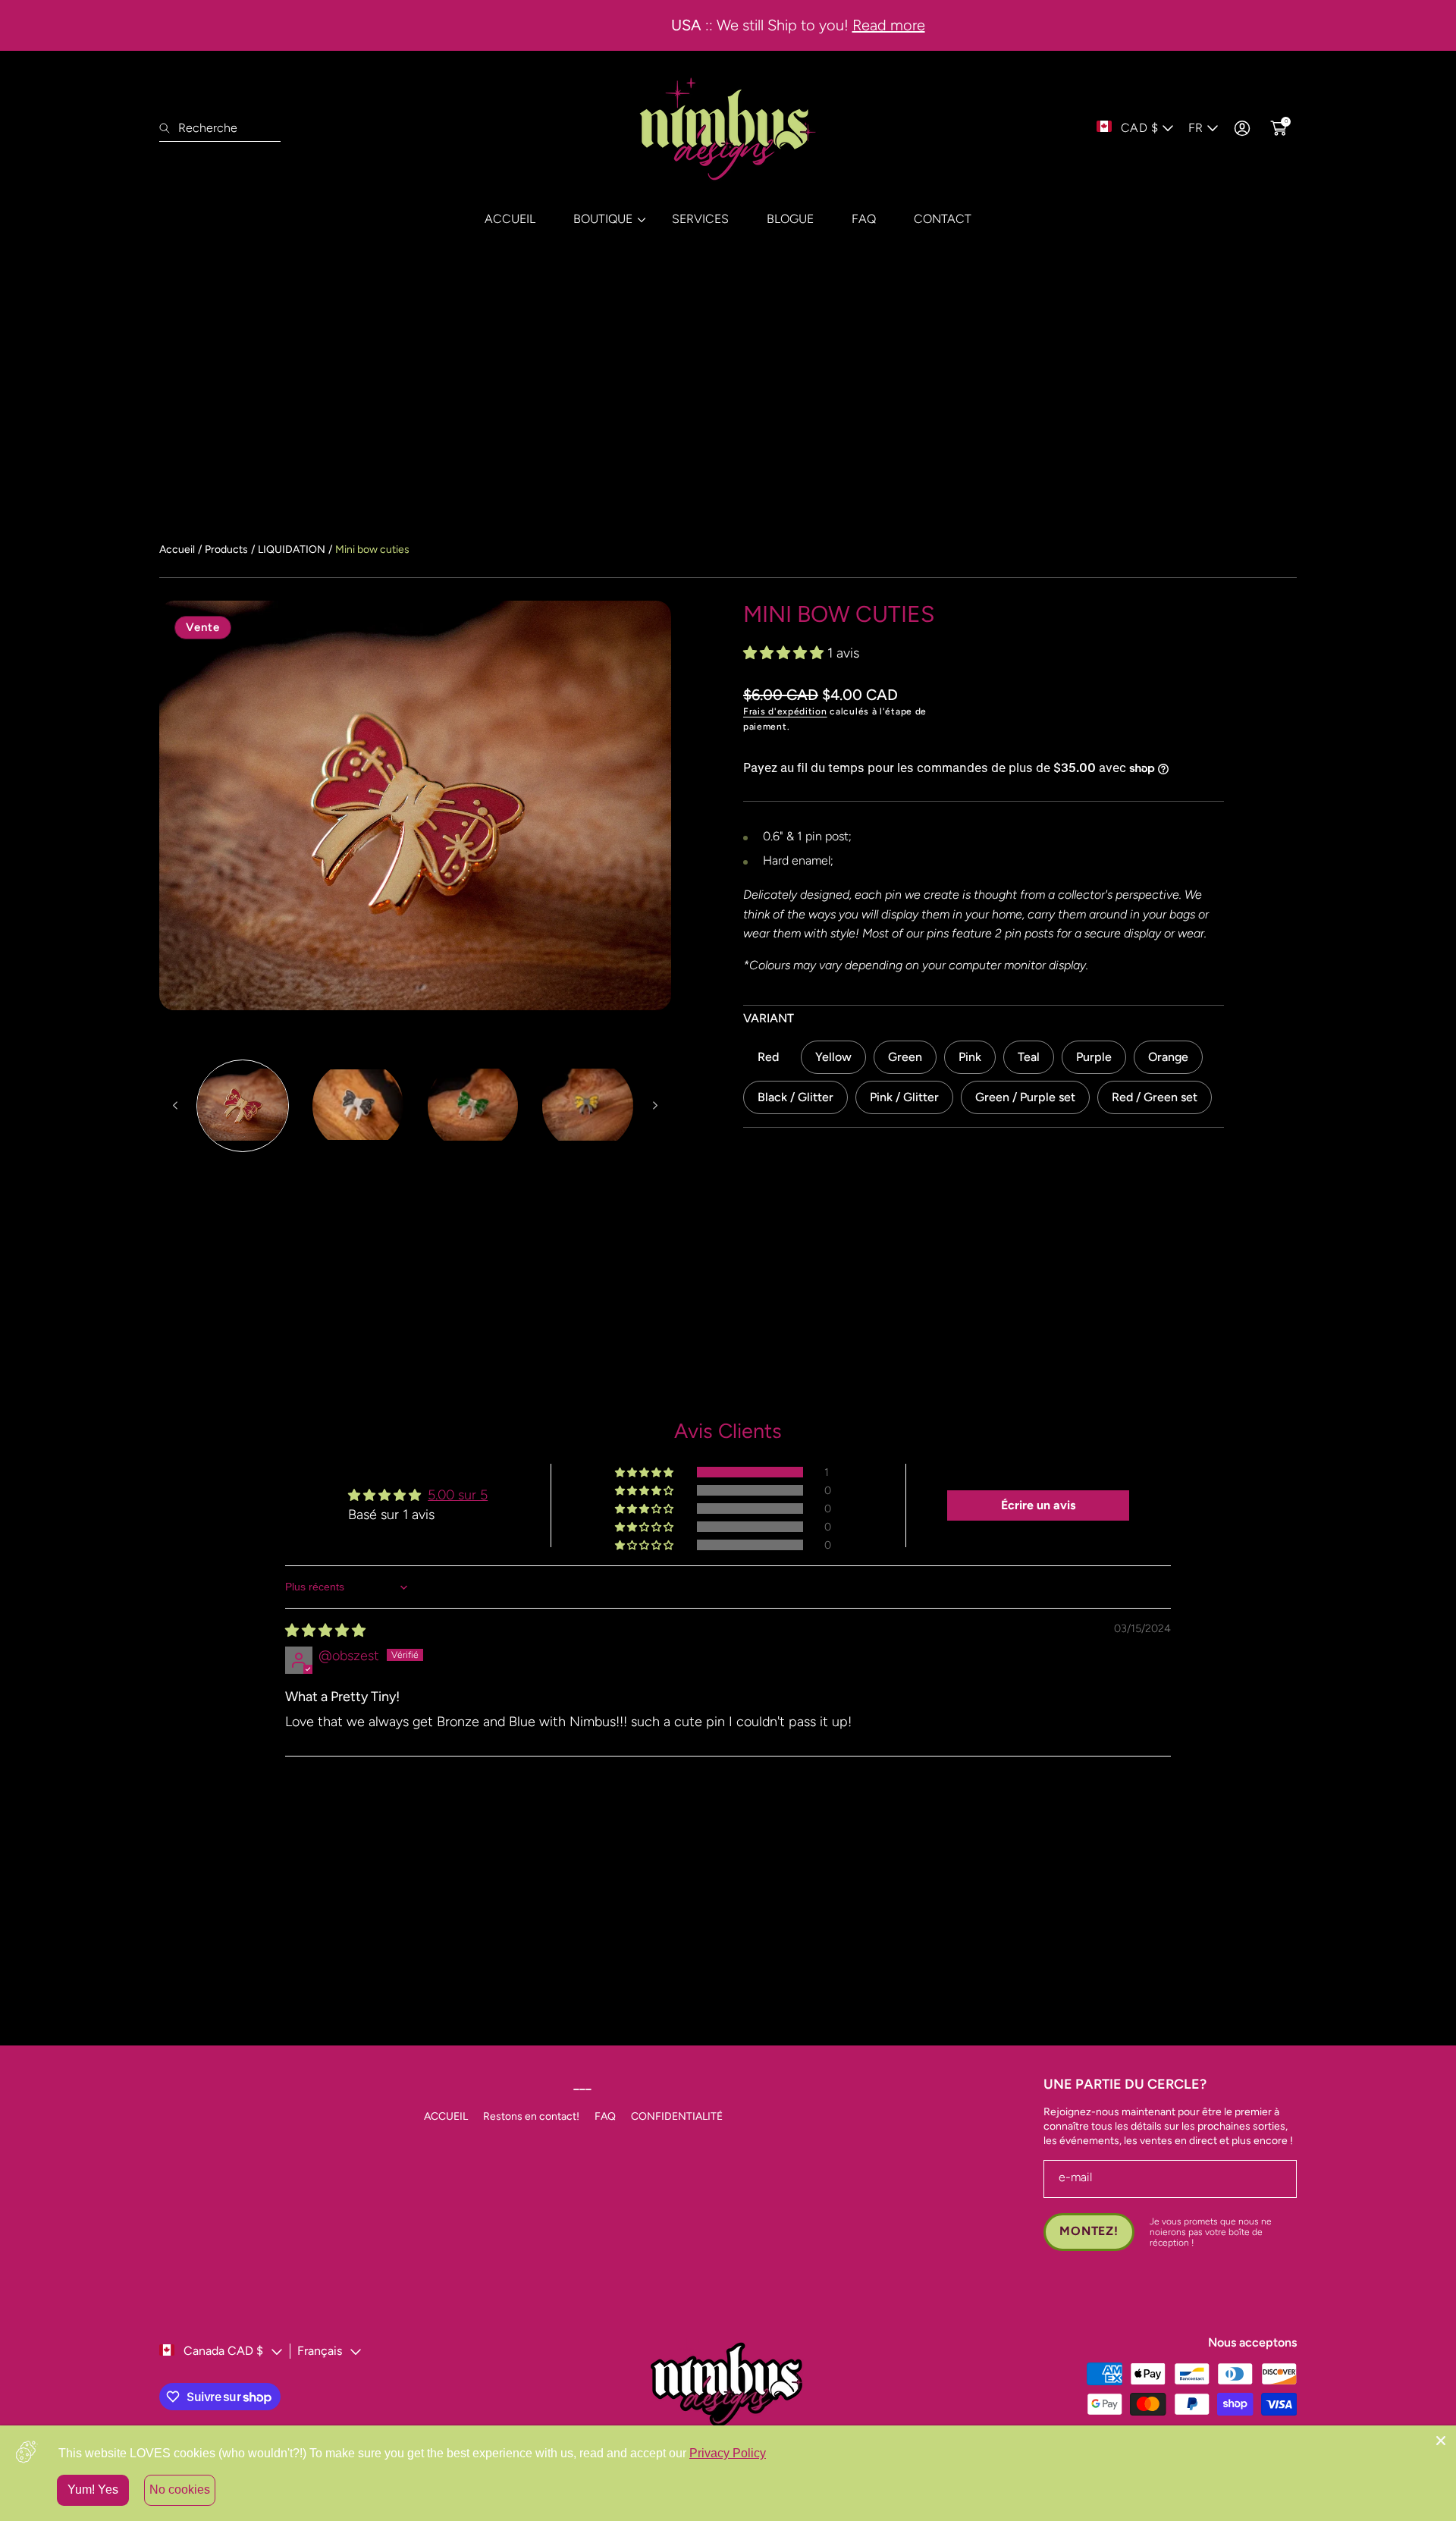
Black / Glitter (795, 1097)
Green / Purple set (1025, 1097)
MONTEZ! (1089, 2231)
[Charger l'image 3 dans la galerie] (473, 1106)
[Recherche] (169, 128)
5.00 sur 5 (458, 1495)
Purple (1094, 1057)
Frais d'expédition (785, 711)
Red (768, 1057)
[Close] (1441, 2441)
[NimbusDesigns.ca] (728, 128)
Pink (970, 1057)
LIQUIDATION (292, 549)
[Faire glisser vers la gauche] (176, 1106)
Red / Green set (1155, 1097)
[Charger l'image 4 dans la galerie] (588, 1106)
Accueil (177, 549)
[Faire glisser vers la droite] (654, 1106)
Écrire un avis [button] (1038, 1505)
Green (905, 1057)
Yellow (833, 1057)
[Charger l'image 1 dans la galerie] (243, 1106)
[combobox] (220, 128)
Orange (1168, 1057)
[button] (785, 653)
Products (226, 549)
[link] (604, 219)
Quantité (767, 1200)
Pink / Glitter (904, 1097)
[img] (325, 1631)
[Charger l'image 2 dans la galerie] (358, 1106)
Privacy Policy (728, 2453)
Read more (819, 25)
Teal (1029, 1057)
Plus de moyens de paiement (984, 1335)
